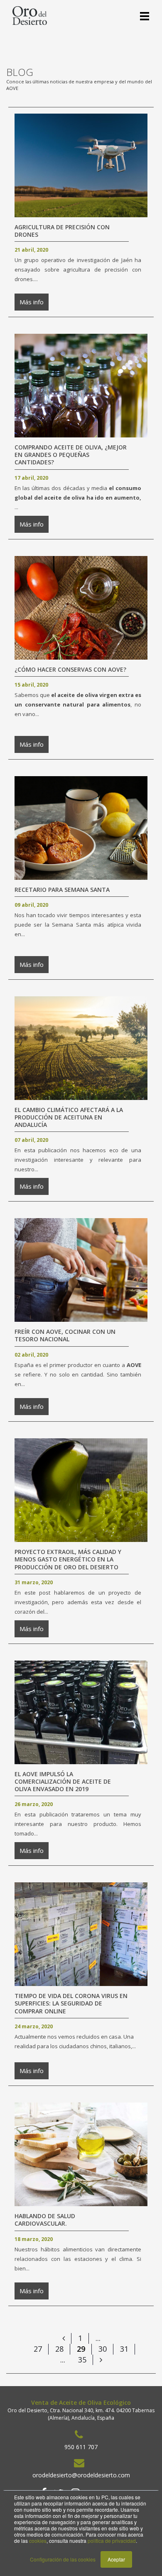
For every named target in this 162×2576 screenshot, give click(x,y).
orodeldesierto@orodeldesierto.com (81, 2475)
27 (38, 2349)
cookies (38, 2541)
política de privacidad (112, 2541)
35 (82, 2360)
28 (59, 2349)
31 (124, 2349)
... (98, 2338)
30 (103, 2349)
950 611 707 (81, 2447)
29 (81, 2349)
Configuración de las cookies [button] (63, 2559)
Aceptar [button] (116, 2559)
